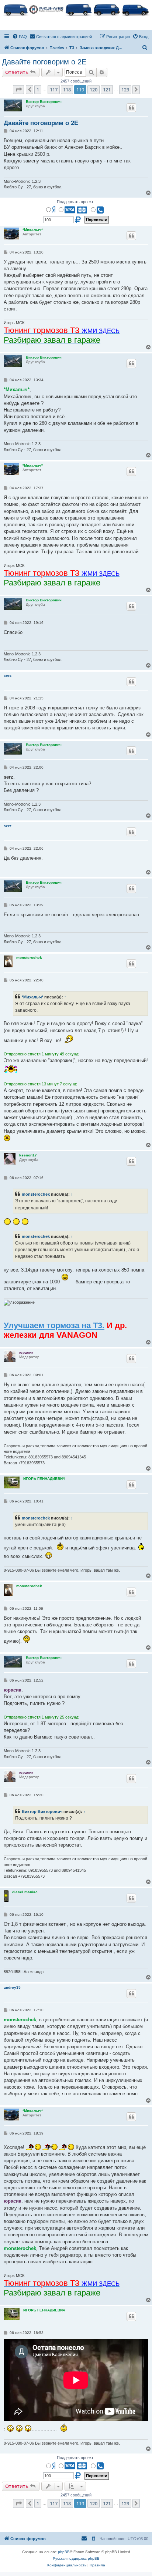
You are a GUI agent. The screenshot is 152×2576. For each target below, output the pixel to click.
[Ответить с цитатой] (131, 108)
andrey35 (12, 1987)
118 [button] (67, 90)
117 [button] (54, 90)
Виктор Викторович (44, 102)
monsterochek (29, 958)
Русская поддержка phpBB (76, 2558)
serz (8, 676)
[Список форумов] (76, 9)
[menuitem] (20, 37)
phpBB (64, 2552)
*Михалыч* (33, 230)
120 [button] (94, 90)
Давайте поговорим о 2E (44, 62)
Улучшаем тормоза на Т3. (54, 1325)
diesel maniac (25, 1892)
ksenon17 (28, 1155)
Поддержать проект (75, 202)
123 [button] (125, 90)
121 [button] (107, 90)
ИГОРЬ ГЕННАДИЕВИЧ (44, 1479)
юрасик (26, 1352)
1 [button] (38, 90)
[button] (18, 90)
